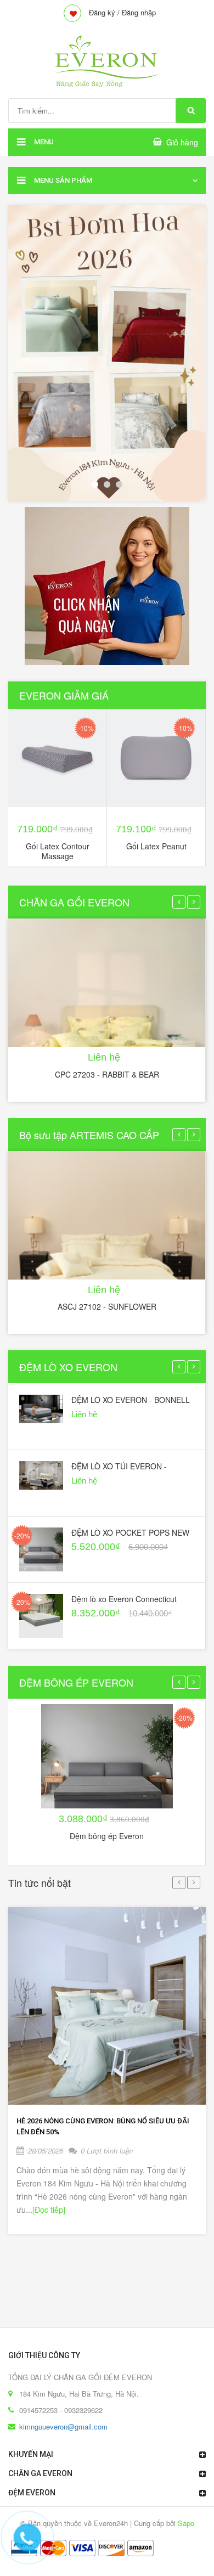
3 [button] (119, 484)
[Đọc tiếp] (49, 2209)
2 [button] (107, 484)
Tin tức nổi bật (40, 1882)
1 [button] (95, 484)
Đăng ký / (104, 12)
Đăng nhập (139, 12)
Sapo (186, 2523)
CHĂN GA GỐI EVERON (74, 902)
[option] (107, 353)
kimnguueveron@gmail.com (63, 2426)
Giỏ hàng (182, 142)
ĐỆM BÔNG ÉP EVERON (76, 1682)
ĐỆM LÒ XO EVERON (68, 1367)
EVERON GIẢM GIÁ (64, 695)
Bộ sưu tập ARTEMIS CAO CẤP (89, 1135)
